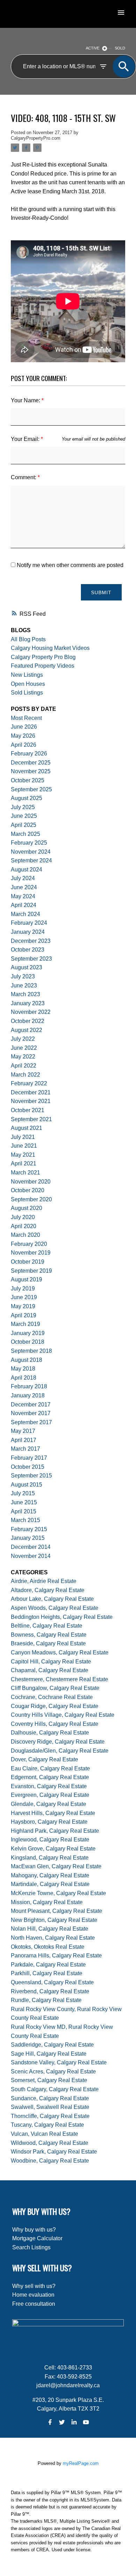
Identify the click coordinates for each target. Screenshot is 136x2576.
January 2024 (28, 932)
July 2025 (23, 807)
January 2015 (28, 1538)
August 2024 (27, 870)
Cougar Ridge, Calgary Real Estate (55, 1706)
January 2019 (28, 1333)
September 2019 (31, 1271)
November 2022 (31, 1012)
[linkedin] (74, 2422)
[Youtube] (86, 2422)
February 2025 (29, 843)
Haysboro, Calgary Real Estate (49, 1822)
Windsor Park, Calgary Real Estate (54, 2152)
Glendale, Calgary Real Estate (48, 1804)
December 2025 (31, 763)
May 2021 (23, 1155)
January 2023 (28, 1003)
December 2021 (31, 1092)
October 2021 (28, 1110)
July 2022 (23, 1039)
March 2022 (25, 1075)
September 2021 (31, 1119)
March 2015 (25, 1520)
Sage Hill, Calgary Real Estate (49, 2054)
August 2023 (27, 967)
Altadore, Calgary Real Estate (48, 1590)
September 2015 (31, 1476)
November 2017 (31, 1413)
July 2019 (23, 1289)
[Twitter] (62, 2422)
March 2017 (25, 1449)
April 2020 (24, 1226)
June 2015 (24, 1502)
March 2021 (25, 1173)
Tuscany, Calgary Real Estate (47, 2125)
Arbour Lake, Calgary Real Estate (52, 1599)
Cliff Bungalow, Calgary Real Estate (55, 1688)
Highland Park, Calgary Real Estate (55, 1831)
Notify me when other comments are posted (69, 565)
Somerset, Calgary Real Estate (49, 2080)
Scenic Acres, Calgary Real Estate (53, 2071)
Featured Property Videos (43, 666)
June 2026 (24, 727)
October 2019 (28, 1262)
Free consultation (34, 2304)
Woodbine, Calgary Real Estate (50, 2161)
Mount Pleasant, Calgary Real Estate (56, 1911)
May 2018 (23, 1369)
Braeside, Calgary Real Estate (48, 1643)
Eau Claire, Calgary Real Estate (50, 1768)
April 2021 (24, 1163)
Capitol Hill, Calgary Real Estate (51, 1662)
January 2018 (28, 1395)
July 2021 (23, 1137)
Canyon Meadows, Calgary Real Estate (60, 1652)
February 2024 (29, 923)
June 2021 (24, 1146)
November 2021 (31, 1101)
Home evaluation (33, 2295)
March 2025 (25, 834)
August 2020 (27, 1208)
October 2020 (28, 1190)
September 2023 (31, 959)
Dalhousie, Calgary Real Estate (50, 1733)
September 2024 (31, 860)
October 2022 (28, 1021)
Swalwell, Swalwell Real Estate (50, 2107)
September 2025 (31, 789)
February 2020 (29, 1244)
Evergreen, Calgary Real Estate (50, 1795)
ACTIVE (93, 48)
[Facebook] (50, 2422)
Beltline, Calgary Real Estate (47, 1626)
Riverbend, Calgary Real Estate (50, 1991)
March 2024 (25, 914)
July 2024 (23, 878)
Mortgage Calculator (37, 2238)
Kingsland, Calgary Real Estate (50, 1858)
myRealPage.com (81, 2463)
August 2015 (27, 1485)
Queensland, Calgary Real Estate (52, 1982)
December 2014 (31, 1547)
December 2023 (31, 941)
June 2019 (24, 1297)
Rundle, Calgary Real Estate (46, 2000)
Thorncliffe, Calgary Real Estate (50, 2116)
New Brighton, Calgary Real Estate (54, 1920)
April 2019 (24, 1315)
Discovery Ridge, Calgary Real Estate (58, 1742)
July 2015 (23, 1493)
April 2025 (24, 825)
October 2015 (28, 1467)
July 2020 (23, 1217)
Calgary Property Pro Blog (43, 657)
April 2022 (24, 1066)
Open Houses (28, 684)
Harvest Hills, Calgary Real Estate (53, 1813)
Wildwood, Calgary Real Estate (50, 2143)
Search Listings (31, 2247)
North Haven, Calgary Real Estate (53, 1938)
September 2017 (31, 1422)
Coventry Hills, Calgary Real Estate (55, 1724)
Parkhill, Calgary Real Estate (47, 1973)
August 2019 (27, 1279)
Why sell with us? (34, 2286)
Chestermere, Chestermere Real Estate (59, 1679)
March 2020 (25, 1235)
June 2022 (24, 1048)
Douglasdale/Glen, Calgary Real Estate (60, 1751)
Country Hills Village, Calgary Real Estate (63, 1715)
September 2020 (31, 1199)
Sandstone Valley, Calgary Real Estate (59, 2062)
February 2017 (29, 1458)
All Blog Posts (28, 639)
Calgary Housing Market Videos (50, 648)
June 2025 (24, 816)
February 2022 (29, 1083)
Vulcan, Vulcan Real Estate (44, 2134)
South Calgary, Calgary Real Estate (55, 2089)
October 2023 (28, 950)
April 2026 (24, 745)
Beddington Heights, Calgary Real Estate (62, 1617)
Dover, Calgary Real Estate (44, 1759)
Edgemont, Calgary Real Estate (50, 1777)
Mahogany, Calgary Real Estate (50, 1875)
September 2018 (31, 1351)
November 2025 (31, 771)
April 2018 (24, 1378)
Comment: (24, 477)
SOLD (120, 48)
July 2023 (23, 976)
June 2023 (24, 986)
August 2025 (27, 798)
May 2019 (23, 1306)
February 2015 (29, 1529)
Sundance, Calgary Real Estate (50, 2098)
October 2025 (28, 780)
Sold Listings (27, 693)
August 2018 (27, 1360)
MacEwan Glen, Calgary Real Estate (56, 1866)
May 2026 (23, 736)
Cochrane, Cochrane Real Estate (52, 1697)
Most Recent (26, 718)
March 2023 (25, 994)
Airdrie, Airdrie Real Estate (44, 1581)
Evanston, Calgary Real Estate (49, 1786)
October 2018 (28, 1342)
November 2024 (31, 852)
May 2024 (23, 896)
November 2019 (31, 1253)
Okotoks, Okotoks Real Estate (48, 1947)
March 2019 (25, 1324)
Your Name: (26, 400)
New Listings (27, 675)
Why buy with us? (34, 2230)
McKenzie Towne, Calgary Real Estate (58, 1893)
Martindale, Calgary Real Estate (50, 1884)
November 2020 (31, 1182)
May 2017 (23, 1431)
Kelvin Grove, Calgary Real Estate (53, 1849)
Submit (101, 592)
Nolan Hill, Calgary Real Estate (50, 1929)
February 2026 (29, 754)
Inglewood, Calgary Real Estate (50, 1840)
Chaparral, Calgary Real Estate (50, 1670)
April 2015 (24, 1511)
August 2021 (27, 1128)
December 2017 (31, 1405)
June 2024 (24, 887)
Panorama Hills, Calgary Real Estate (56, 1956)
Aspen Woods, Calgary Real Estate (55, 1608)
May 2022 (23, 1057)
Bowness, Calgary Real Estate (49, 1635)
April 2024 (24, 905)
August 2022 (27, 1030)
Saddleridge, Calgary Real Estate (52, 2045)
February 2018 (29, 1386)
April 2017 (24, 1440)
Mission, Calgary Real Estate (47, 1902)
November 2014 (31, 1556)
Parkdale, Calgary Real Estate (48, 1965)
